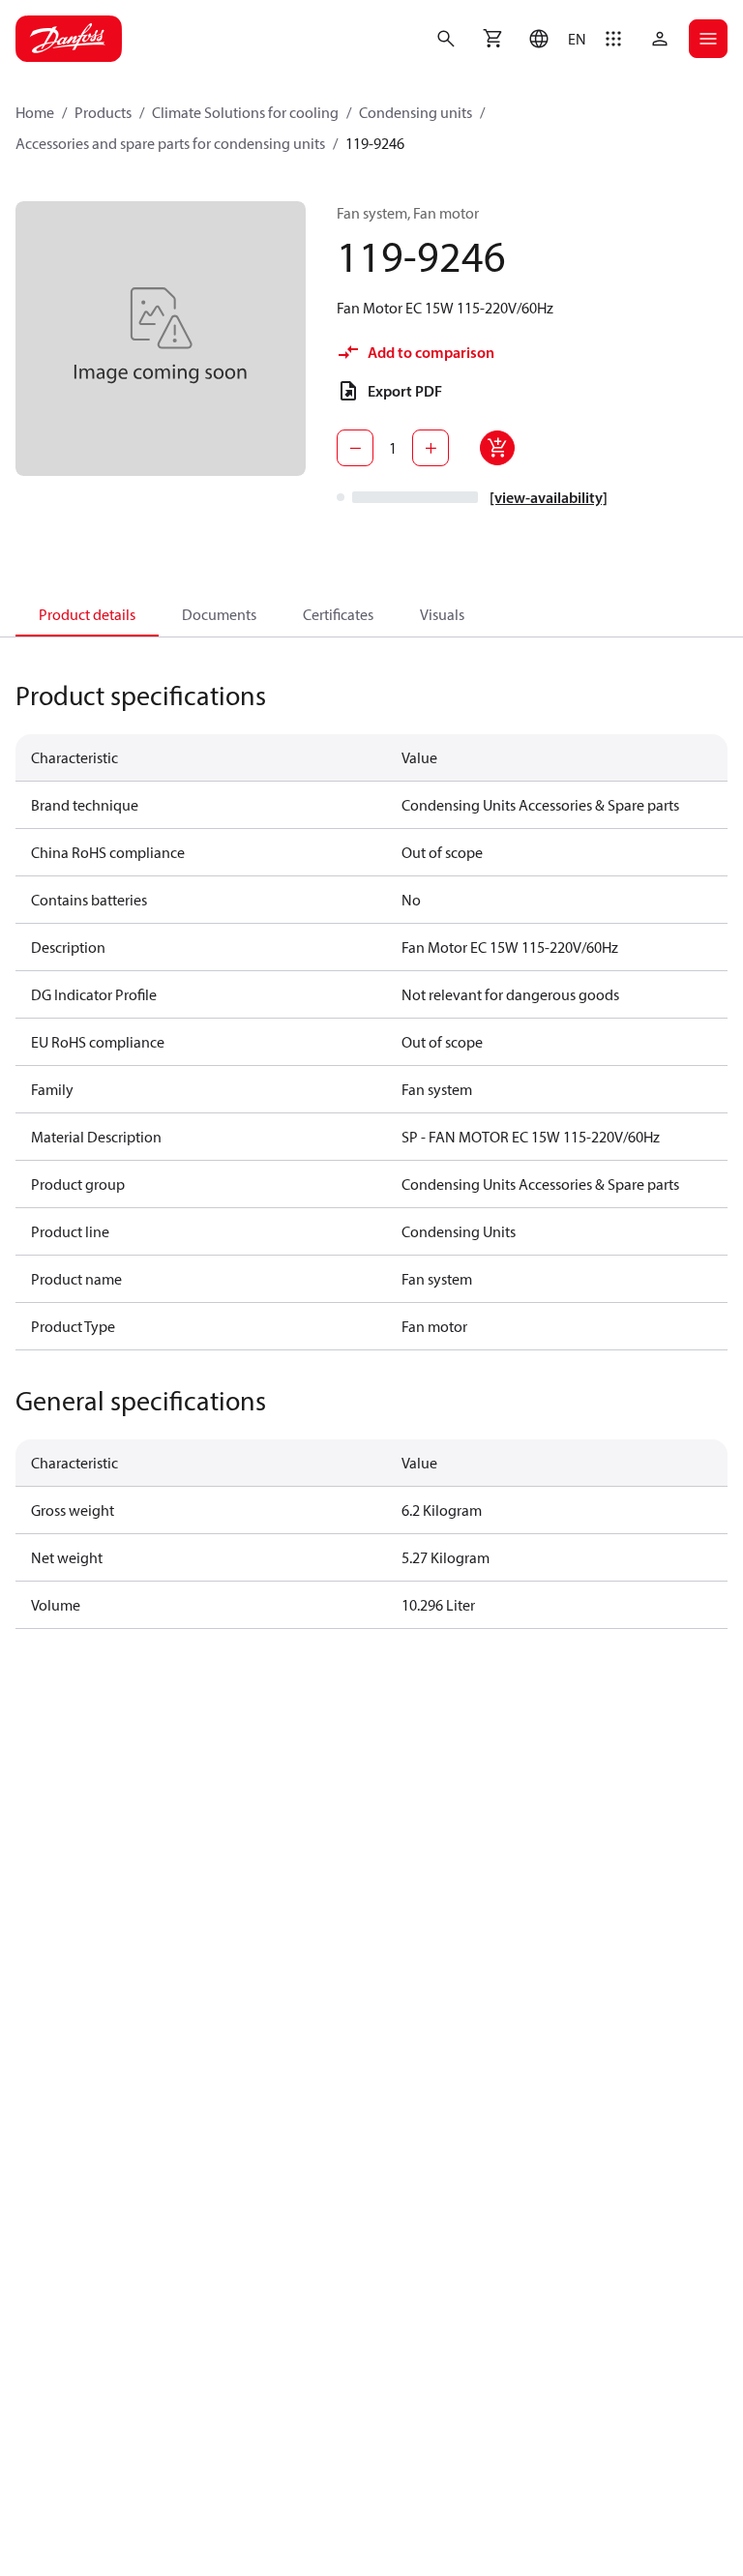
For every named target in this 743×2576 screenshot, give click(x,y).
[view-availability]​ (549, 497)
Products (103, 112)
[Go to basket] (492, 39)
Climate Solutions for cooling (245, 112)
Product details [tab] (87, 614)
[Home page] (69, 39)
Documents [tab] (219, 614)
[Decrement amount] (355, 448)
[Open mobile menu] (708, 39)
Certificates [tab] (338, 614)
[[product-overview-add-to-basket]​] (497, 448)
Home (35, 112)
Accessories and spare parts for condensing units (170, 143)
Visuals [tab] (442, 614)
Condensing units (416, 112)
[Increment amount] (431, 448)
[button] (553, 39)
